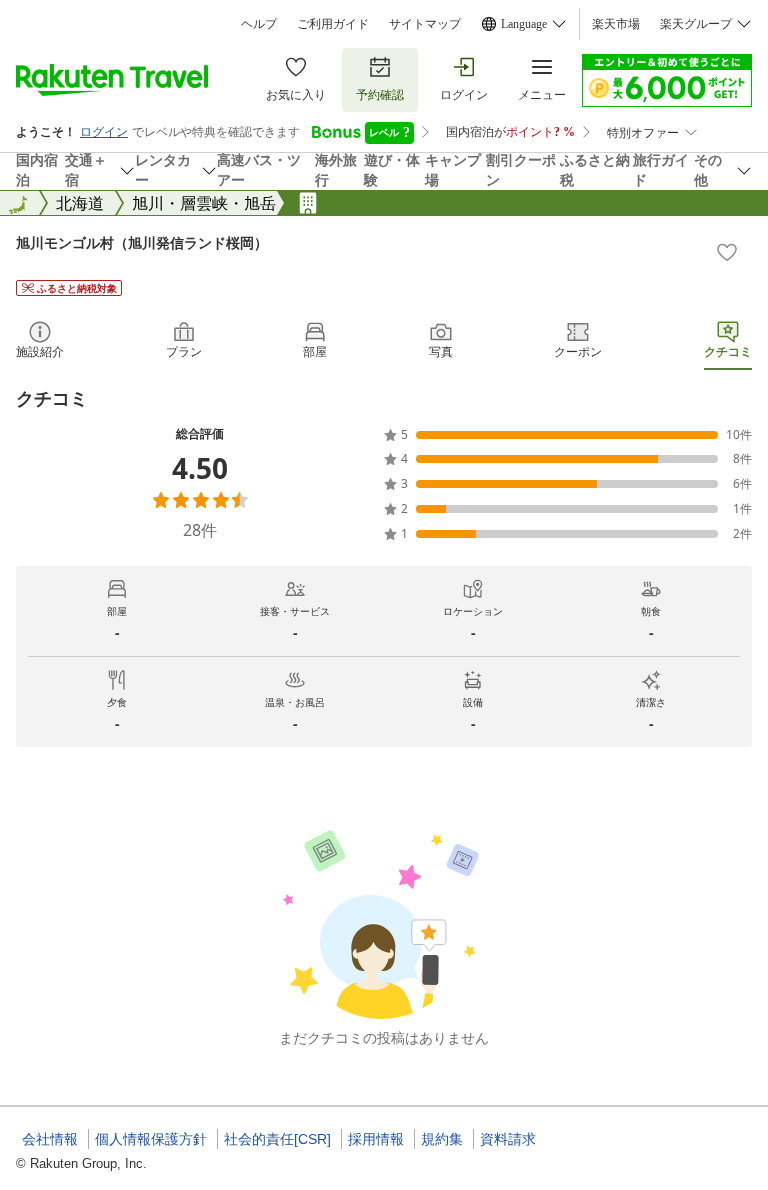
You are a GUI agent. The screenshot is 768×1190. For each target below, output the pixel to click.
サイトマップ (425, 24)
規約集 (442, 1139)
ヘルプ (259, 24)
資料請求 (508, 1139)
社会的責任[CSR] (277, 1139)
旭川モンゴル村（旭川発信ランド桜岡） (142, 242)
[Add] (727, 252)
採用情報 (376, 1139)
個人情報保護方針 (151, 1139)
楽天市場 (616, 24)
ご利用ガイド (333, 24)
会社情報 (50, 1139)
